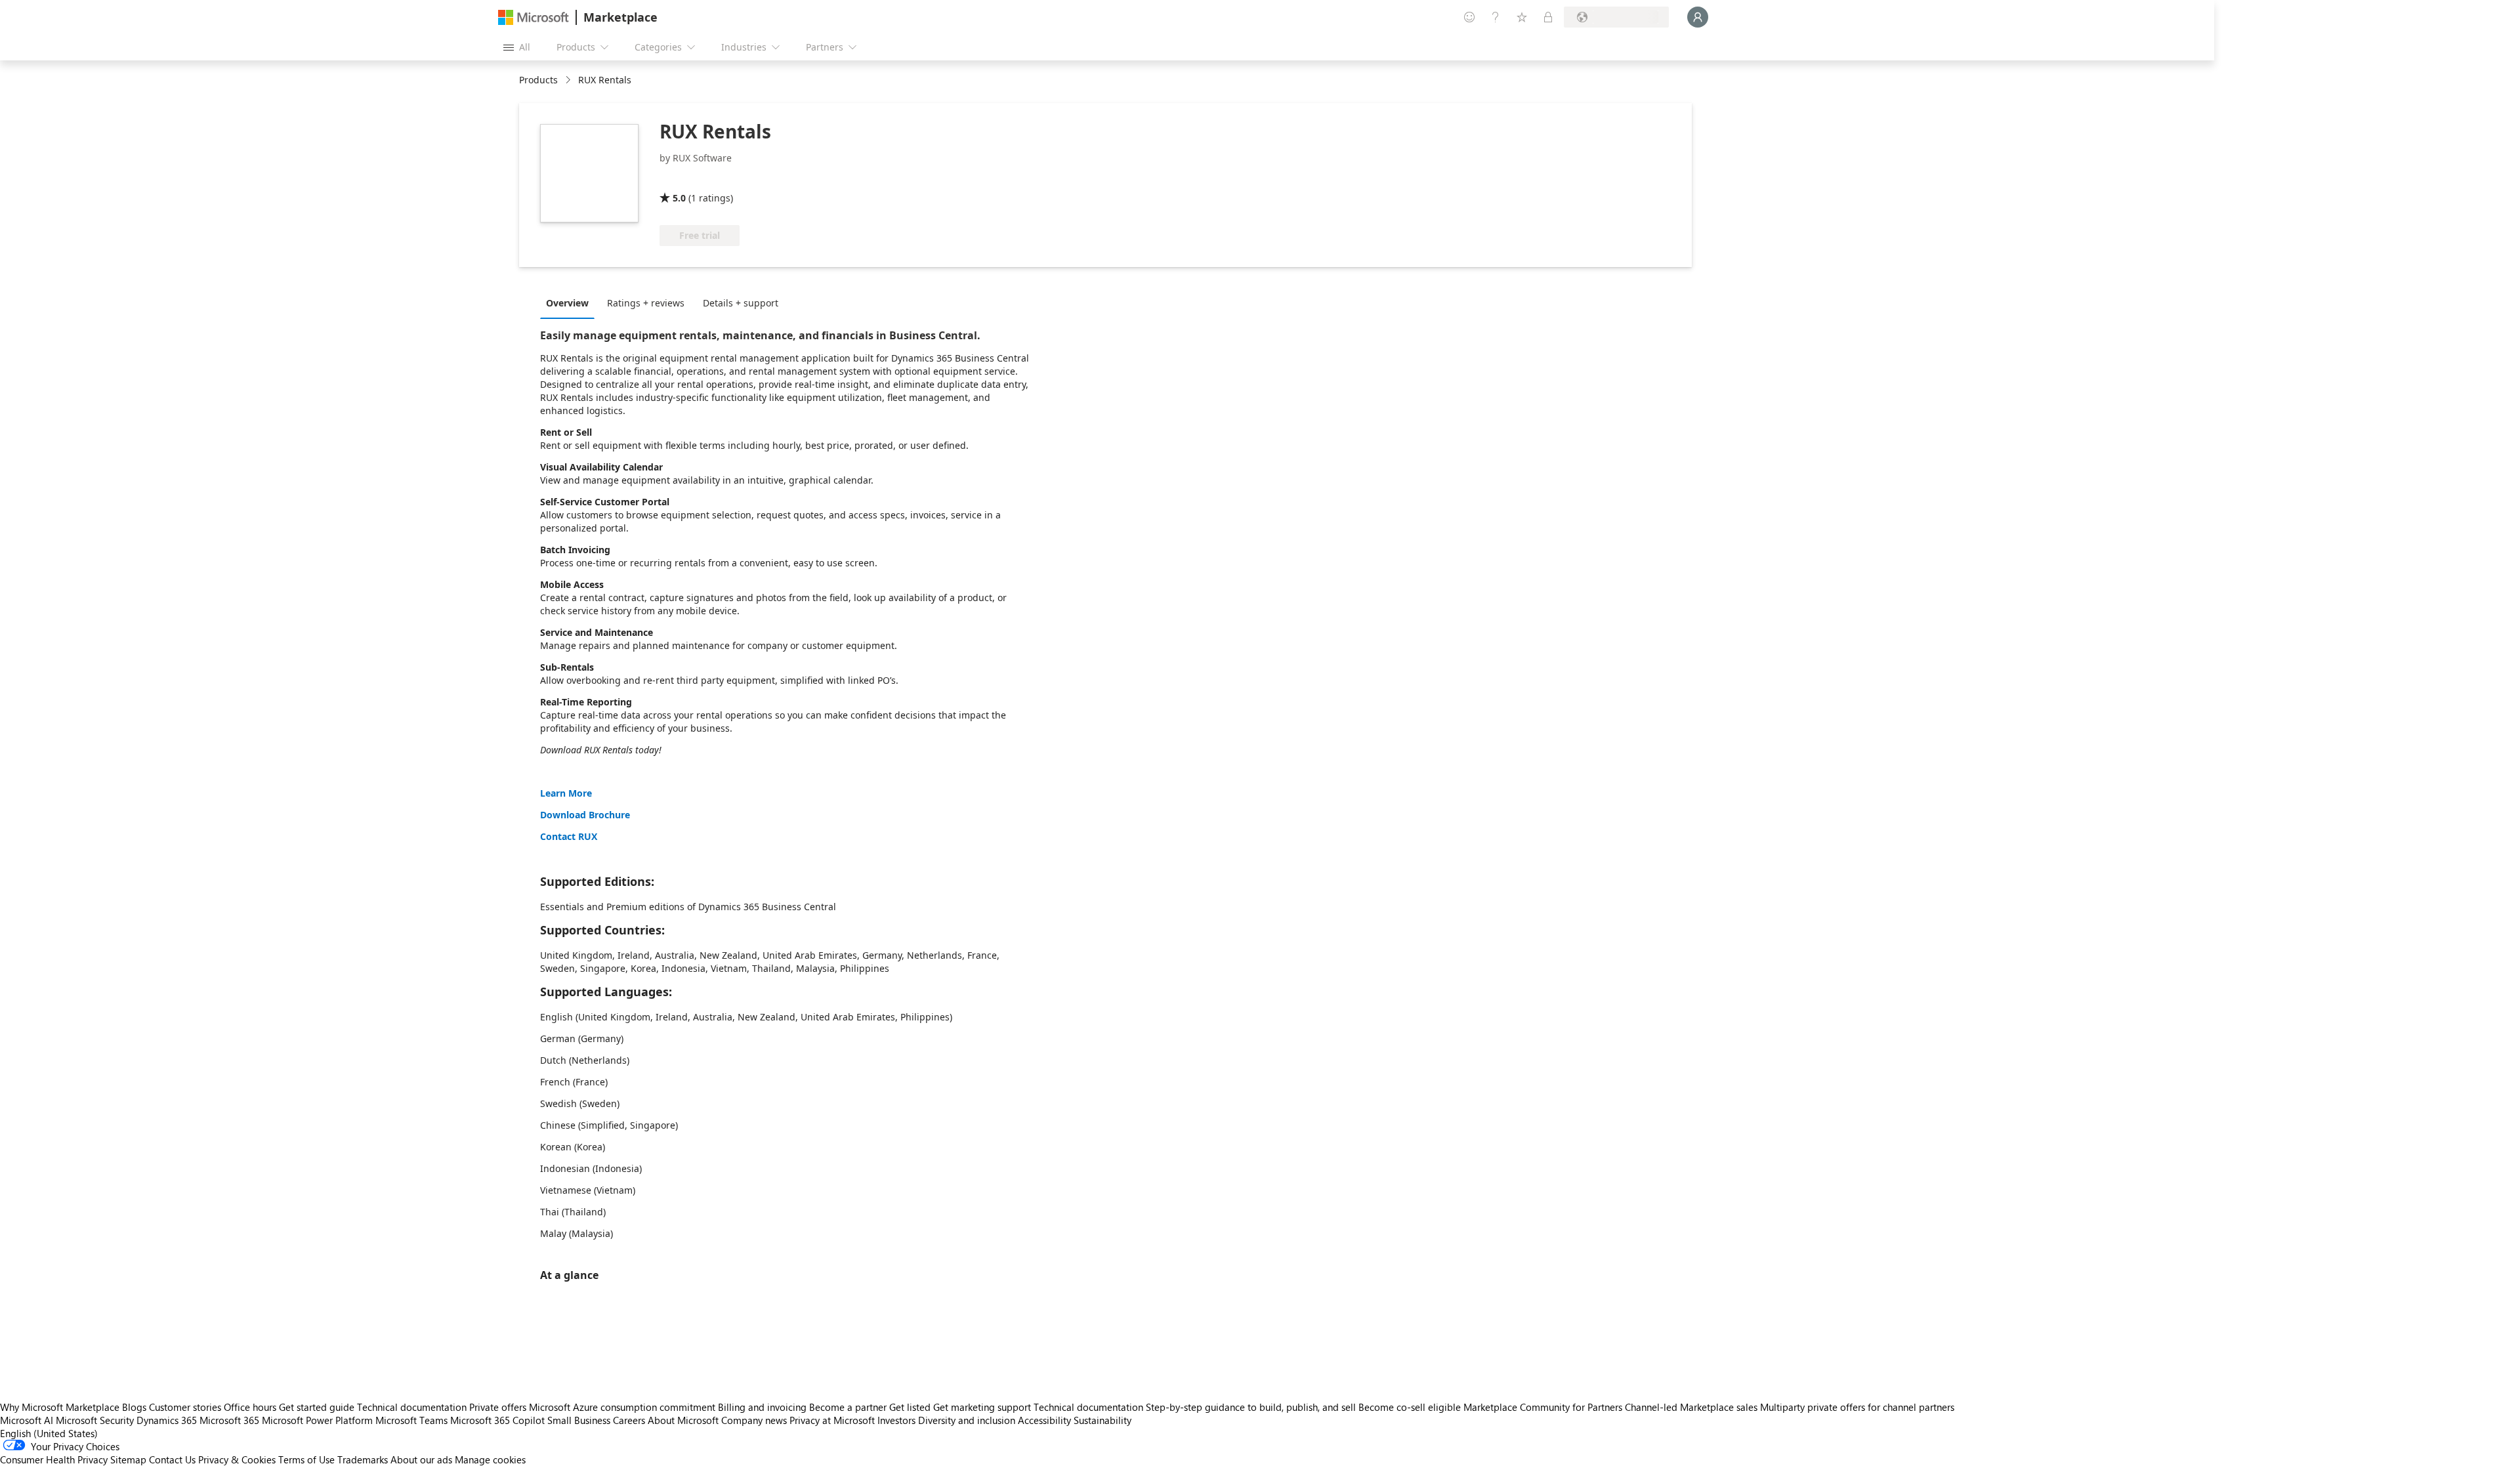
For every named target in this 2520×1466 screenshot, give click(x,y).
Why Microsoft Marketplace (60, 1407)
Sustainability (1102, 1420)
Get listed (910, 1407)
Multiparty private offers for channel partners (1857, 1407)
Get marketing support (982, 1407)
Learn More (566, 793)
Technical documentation (412, 1407)
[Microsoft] (534, 17)
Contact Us (172, 1459)
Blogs (134, 1407)
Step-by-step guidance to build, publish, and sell (1251, 1407)
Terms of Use (306, 1459)
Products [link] (538, 80)
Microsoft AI (27, 1420)
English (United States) (49, 1433)
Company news (754, 1420)
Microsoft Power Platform (317, 1420)
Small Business (579, 1420)
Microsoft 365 (229, 1420)
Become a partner (848, 1407)
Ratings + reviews (646, 303)
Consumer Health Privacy (54, 1459)
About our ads (421, 1459)
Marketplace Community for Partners (1543, 1407)
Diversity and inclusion (967, 1420)
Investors (896, 1420)
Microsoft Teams (411, 1420)
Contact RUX (569, 836)
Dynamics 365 (167, 1420)
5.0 (679, 198)
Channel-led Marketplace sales (1691, 1407)
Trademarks (363, 1459)
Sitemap (128, 1459)
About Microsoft (683, 1420)
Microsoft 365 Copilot (497, 1420)
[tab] (571, 303)
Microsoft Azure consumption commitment (623, 1407)
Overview (567, 303)
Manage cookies (490, 1459)
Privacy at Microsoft (832, 1420)
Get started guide (317, 1407)
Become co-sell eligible (1410, 1407)
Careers (629, 1420)
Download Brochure (585, 815)
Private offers (498, 1407)
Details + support (741, 303)
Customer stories (185, 1407)
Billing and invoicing (762, 1407)
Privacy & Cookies (237, 1459)
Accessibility (1044, 1420)
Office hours (250, 1407)
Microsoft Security (95, 1420)
